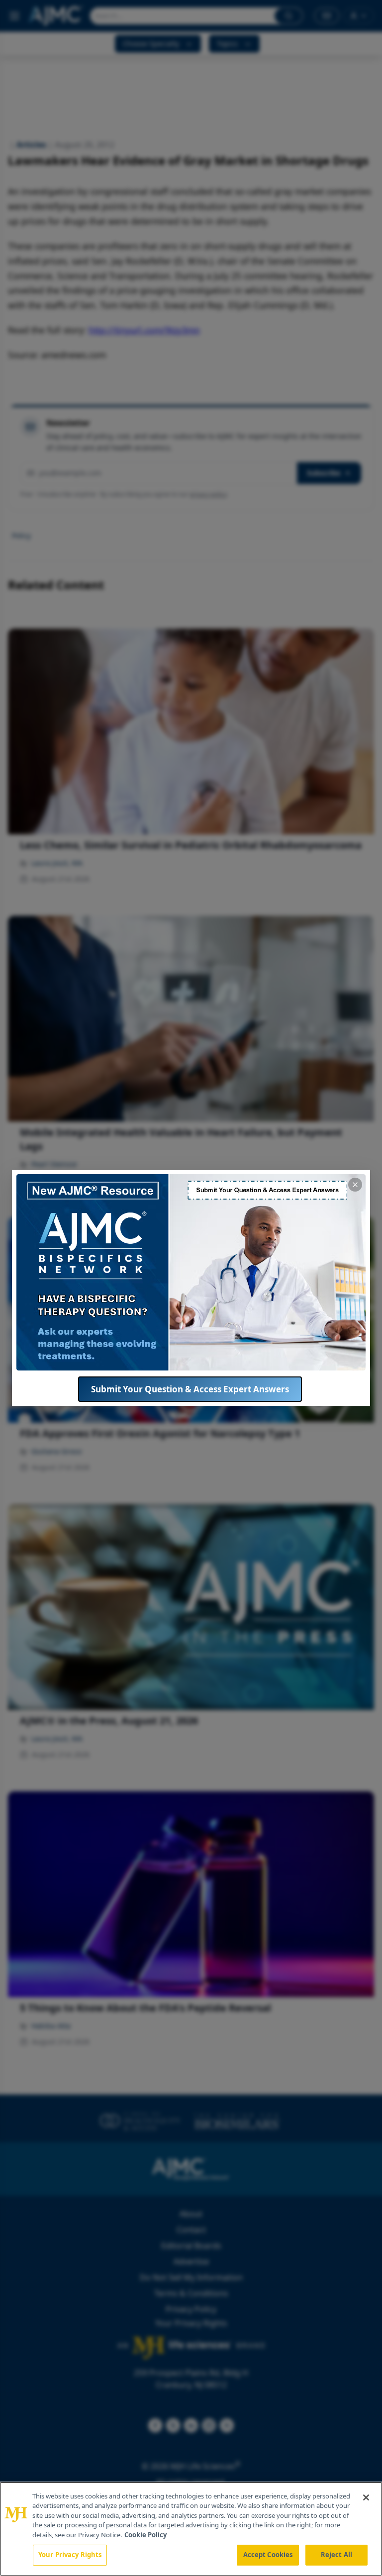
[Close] (366, 2497)
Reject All (336, 2555)
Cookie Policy (145, 2535)
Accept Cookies (268, 2555)
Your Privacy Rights (70, 2555)
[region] (191, 2529)
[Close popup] (355, 1185)
